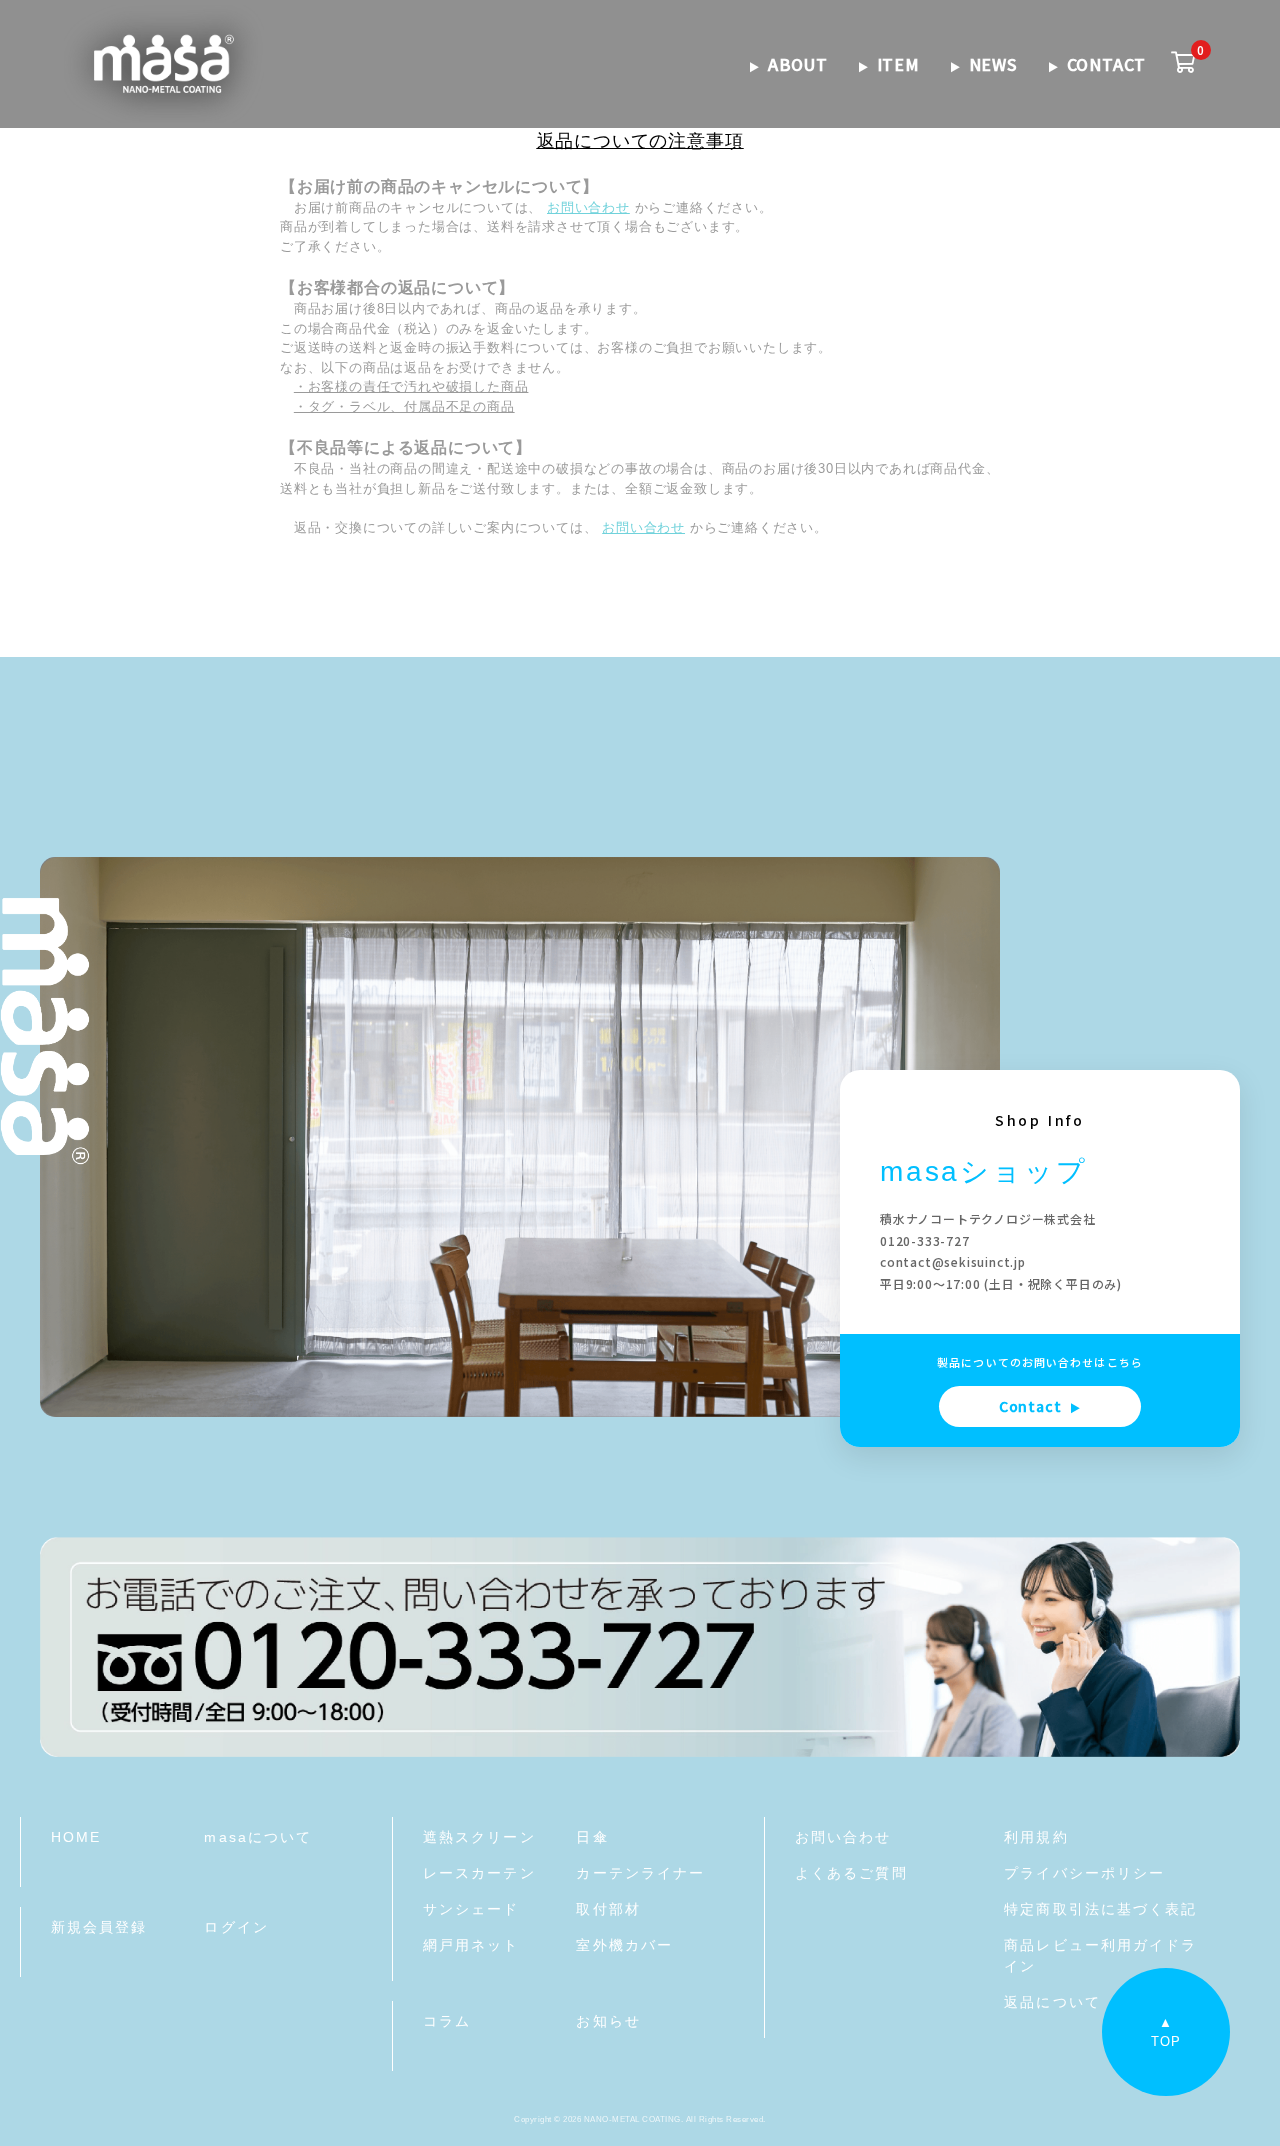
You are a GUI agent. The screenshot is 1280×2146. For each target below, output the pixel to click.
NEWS (993, 64)
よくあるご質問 (851, 1873)
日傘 (592, 1837)
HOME (76, 1837)
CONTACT (1107, 64)
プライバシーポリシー (1084, 1873)
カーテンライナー (640, 1873)
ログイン (236, 1927)
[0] (1183, 63)
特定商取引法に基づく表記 (1100, 1909)
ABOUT (798, 64)
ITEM (898, 64)
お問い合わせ (588, 207)
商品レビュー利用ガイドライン (1100, 1955)
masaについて (258, 1837)
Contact (1040, 1406)
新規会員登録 (99, 1927)
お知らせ (608, 2021)
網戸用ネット (471, 1945)
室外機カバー (624, 1945)
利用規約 (1036, 1837)
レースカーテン (479, 1873)
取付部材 (608, 1909)
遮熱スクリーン (479, 1837)
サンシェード (471, 1909)
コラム (447, 2021)
